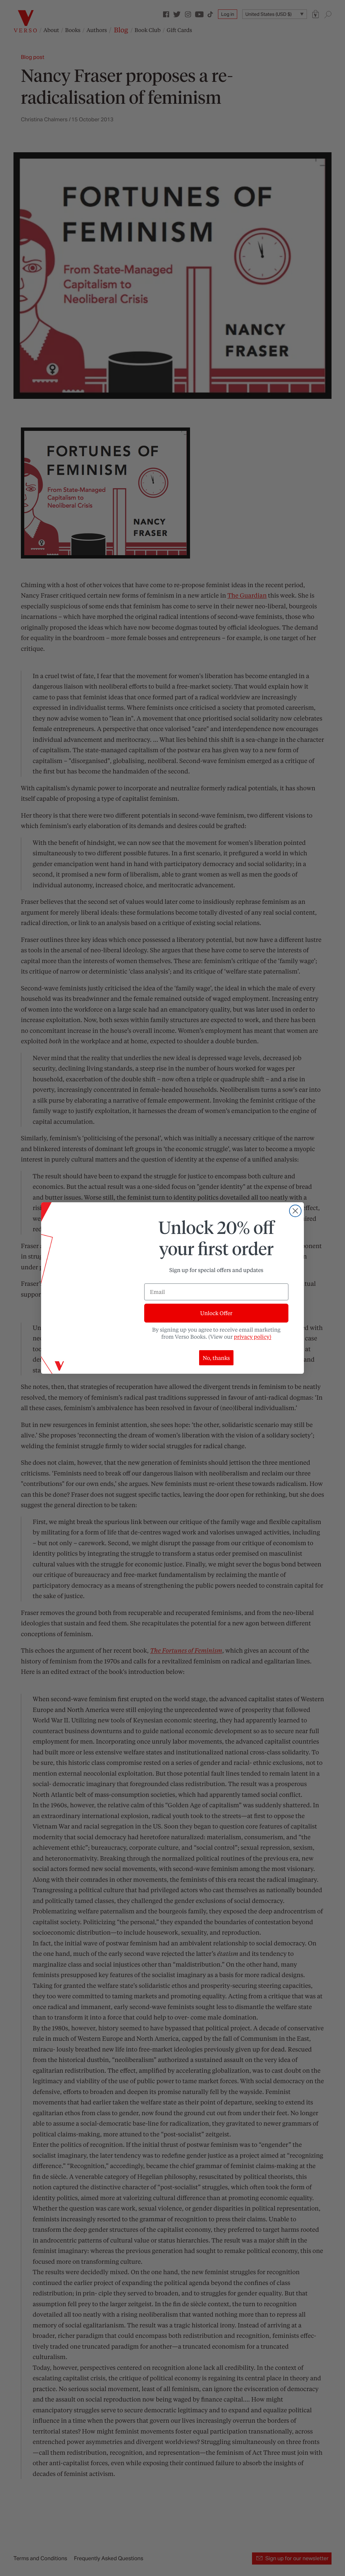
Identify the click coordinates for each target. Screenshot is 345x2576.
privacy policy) (253, 1337)
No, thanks (216, 1358)
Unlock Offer (216, 1313)
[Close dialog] (295, 1211)
